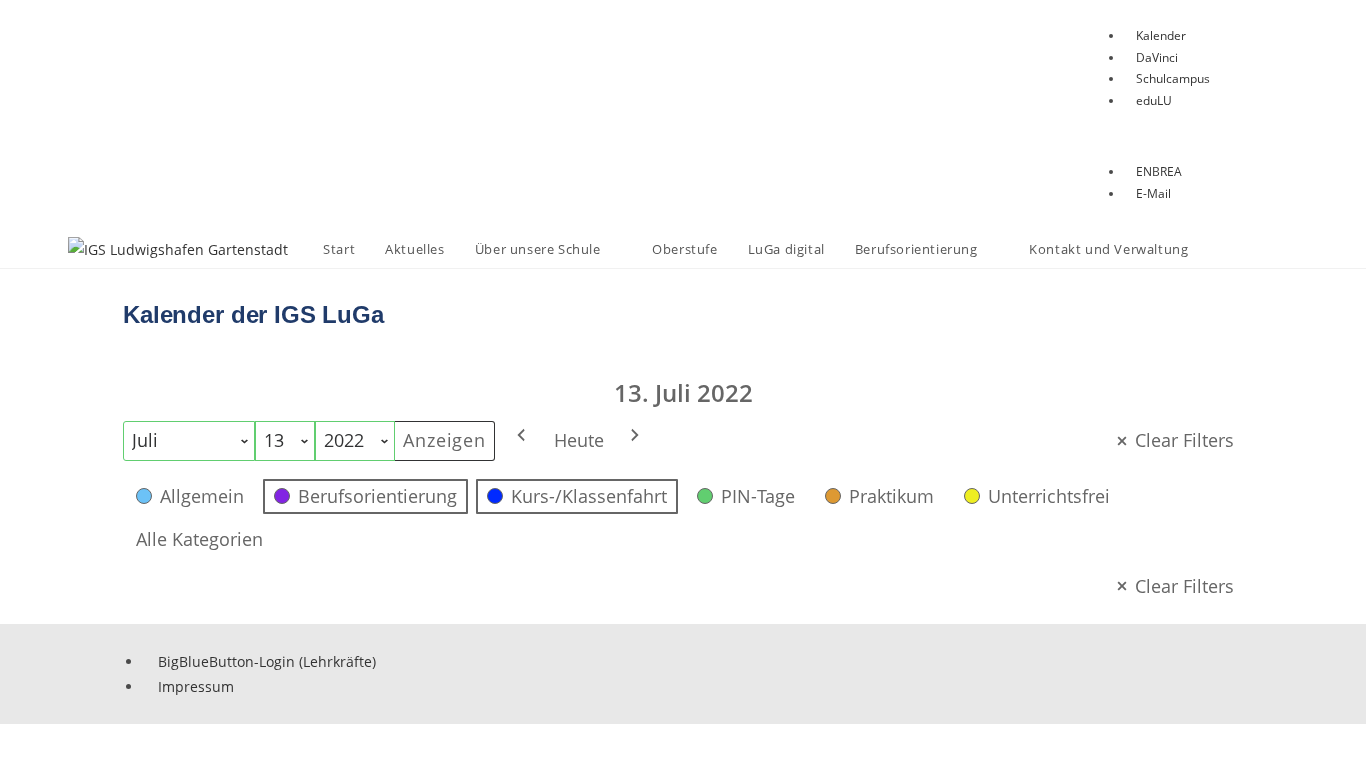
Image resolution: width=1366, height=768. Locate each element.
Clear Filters (1184, 440)
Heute (579, 440)
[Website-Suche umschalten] (1223, 249)
